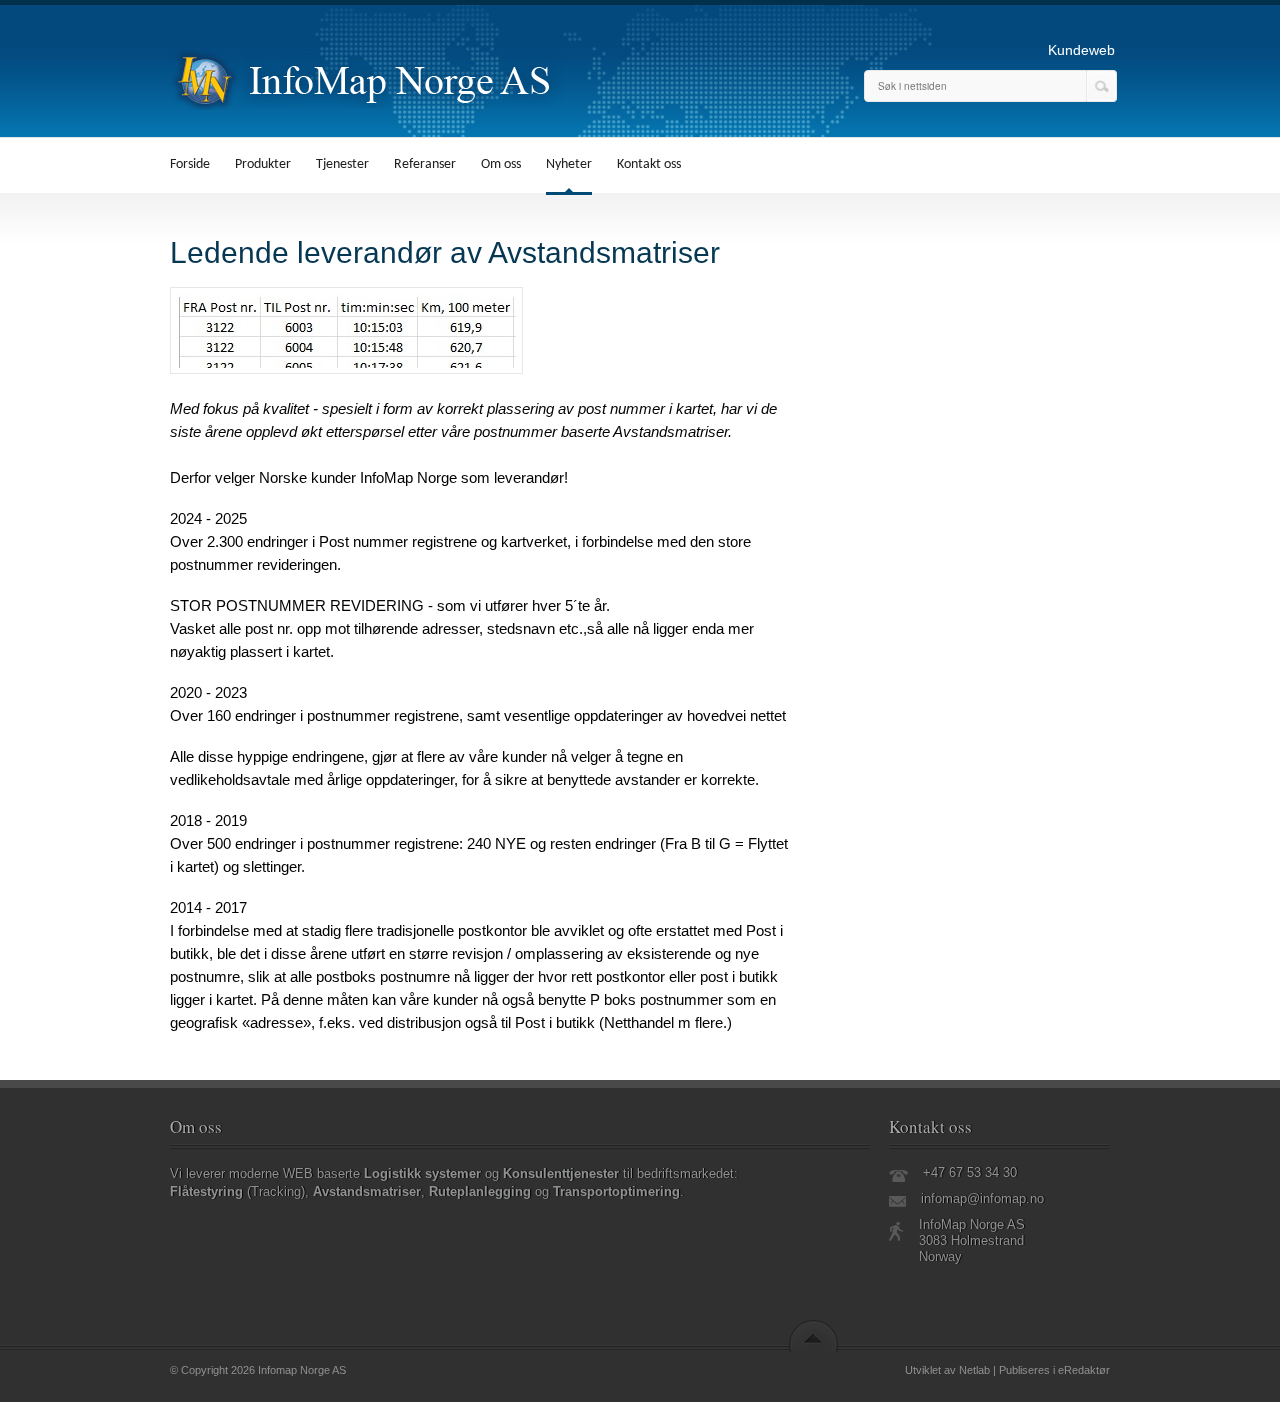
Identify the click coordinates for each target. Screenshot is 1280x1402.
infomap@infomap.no (982, 1198)
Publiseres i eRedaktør (1054, 1370)
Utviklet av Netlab (947, 1370)
